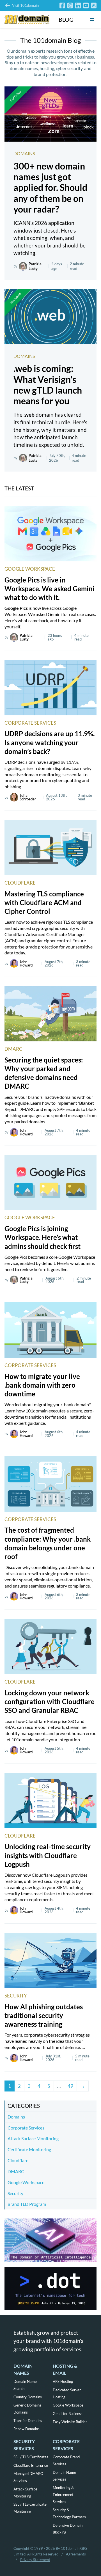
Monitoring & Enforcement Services (63, 2495)
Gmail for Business (68, 2414)
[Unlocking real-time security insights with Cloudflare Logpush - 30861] (50, 1801)
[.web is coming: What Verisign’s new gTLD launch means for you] (50, 317)
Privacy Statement (35, 2560)
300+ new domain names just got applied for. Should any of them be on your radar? (50, 188)
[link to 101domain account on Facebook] (62, 5)
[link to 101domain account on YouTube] (86, 5)
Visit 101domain (25, 5)
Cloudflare (20, 883)
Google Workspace (30, 569)
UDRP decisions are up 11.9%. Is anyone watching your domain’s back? (50, 742)
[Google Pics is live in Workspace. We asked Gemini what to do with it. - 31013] (50, 534)
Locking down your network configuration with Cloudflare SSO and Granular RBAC (50, 1701)
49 (70, 2086)
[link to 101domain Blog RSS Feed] (94, 5)
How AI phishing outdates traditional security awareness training (44, 2015)
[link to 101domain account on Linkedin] (78, 5)
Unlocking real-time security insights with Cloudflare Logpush (48, 1855)
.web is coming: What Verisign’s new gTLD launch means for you (48, 385)
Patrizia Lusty (35, 266)
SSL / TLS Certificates (31, 2457)
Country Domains (28, 2397)
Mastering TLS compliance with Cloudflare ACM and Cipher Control (44, 902)
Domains (24, 153)
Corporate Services (30, 723)
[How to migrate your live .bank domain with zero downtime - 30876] (50, 1330)
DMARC (13, 1049)
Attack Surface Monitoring (33, 2138)
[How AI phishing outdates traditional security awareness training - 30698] (50, 1960)
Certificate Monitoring (29, 2149)
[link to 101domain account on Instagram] (70, 5)
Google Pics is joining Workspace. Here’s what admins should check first (43, 1237)
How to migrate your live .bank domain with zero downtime (42, 1385)
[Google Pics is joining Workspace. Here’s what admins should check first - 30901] (50, 1183)
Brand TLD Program (27, 2204)
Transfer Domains (28, 2421)
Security (16, 1996)
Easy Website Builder (70, 2422)
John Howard (26, 964)
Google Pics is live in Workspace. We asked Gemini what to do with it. (50, 589)
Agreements (76, 2554)
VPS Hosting (63, 2381)
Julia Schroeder (28, 797)
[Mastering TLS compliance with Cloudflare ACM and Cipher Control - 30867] (50, 848)
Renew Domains (27, 2429)
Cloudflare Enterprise (31, 2465)
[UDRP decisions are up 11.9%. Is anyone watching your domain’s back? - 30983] (50, 688)
